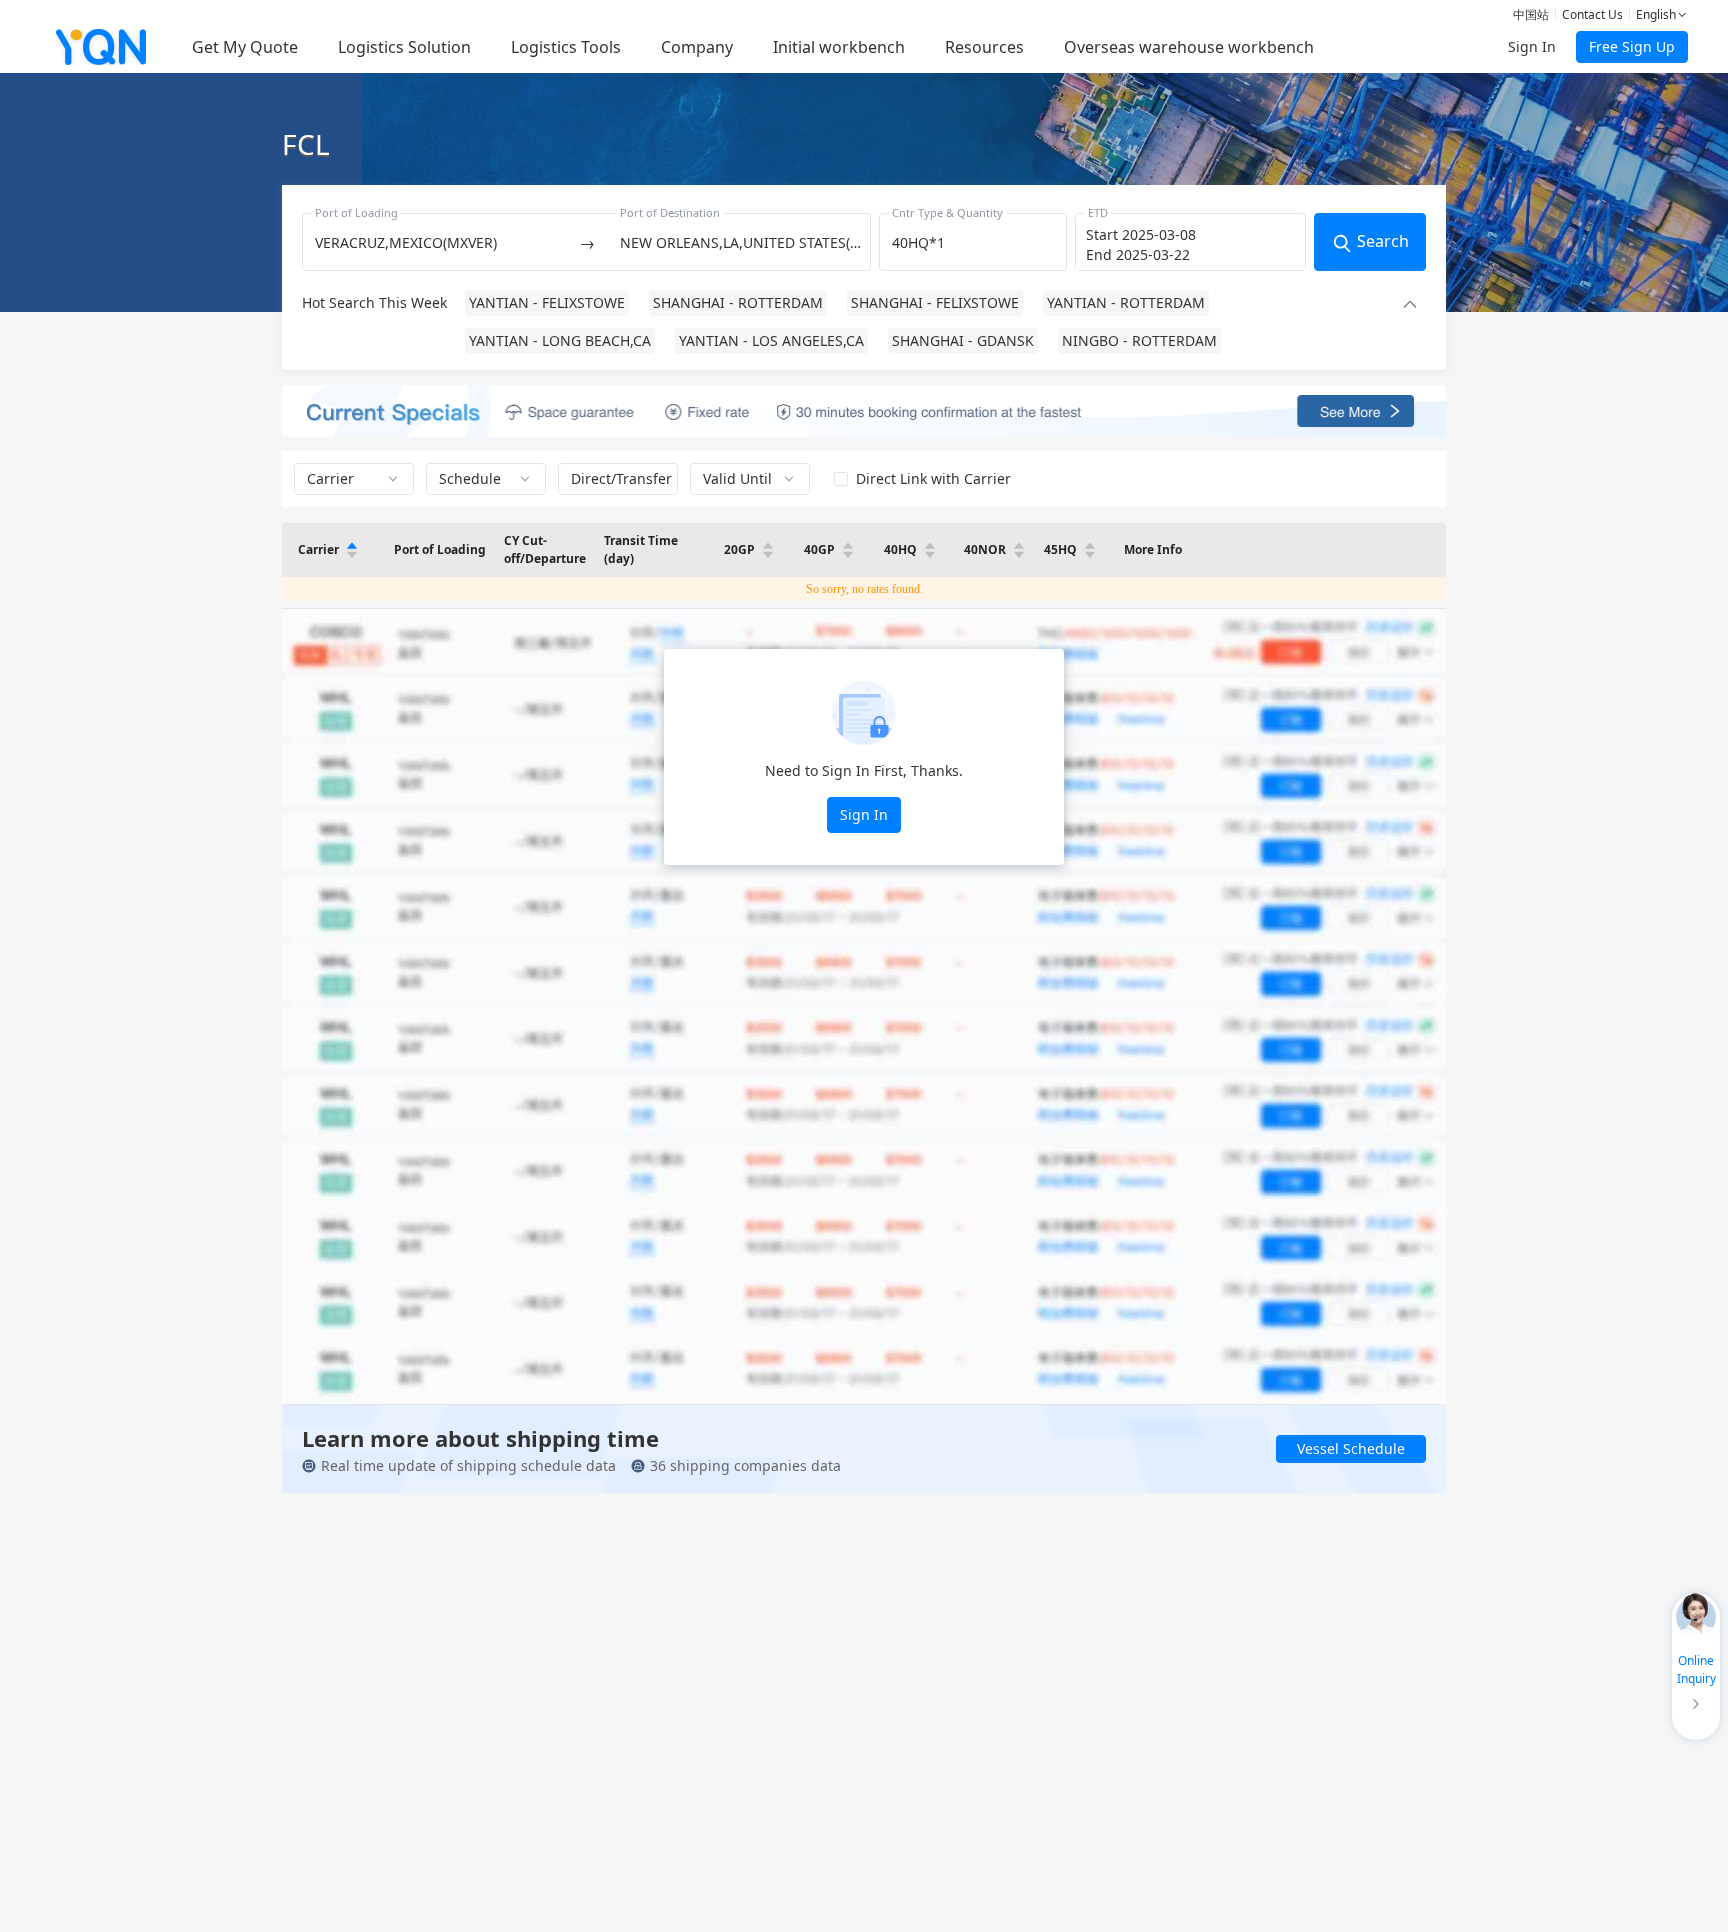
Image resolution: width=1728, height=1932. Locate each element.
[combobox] (438, 242)
